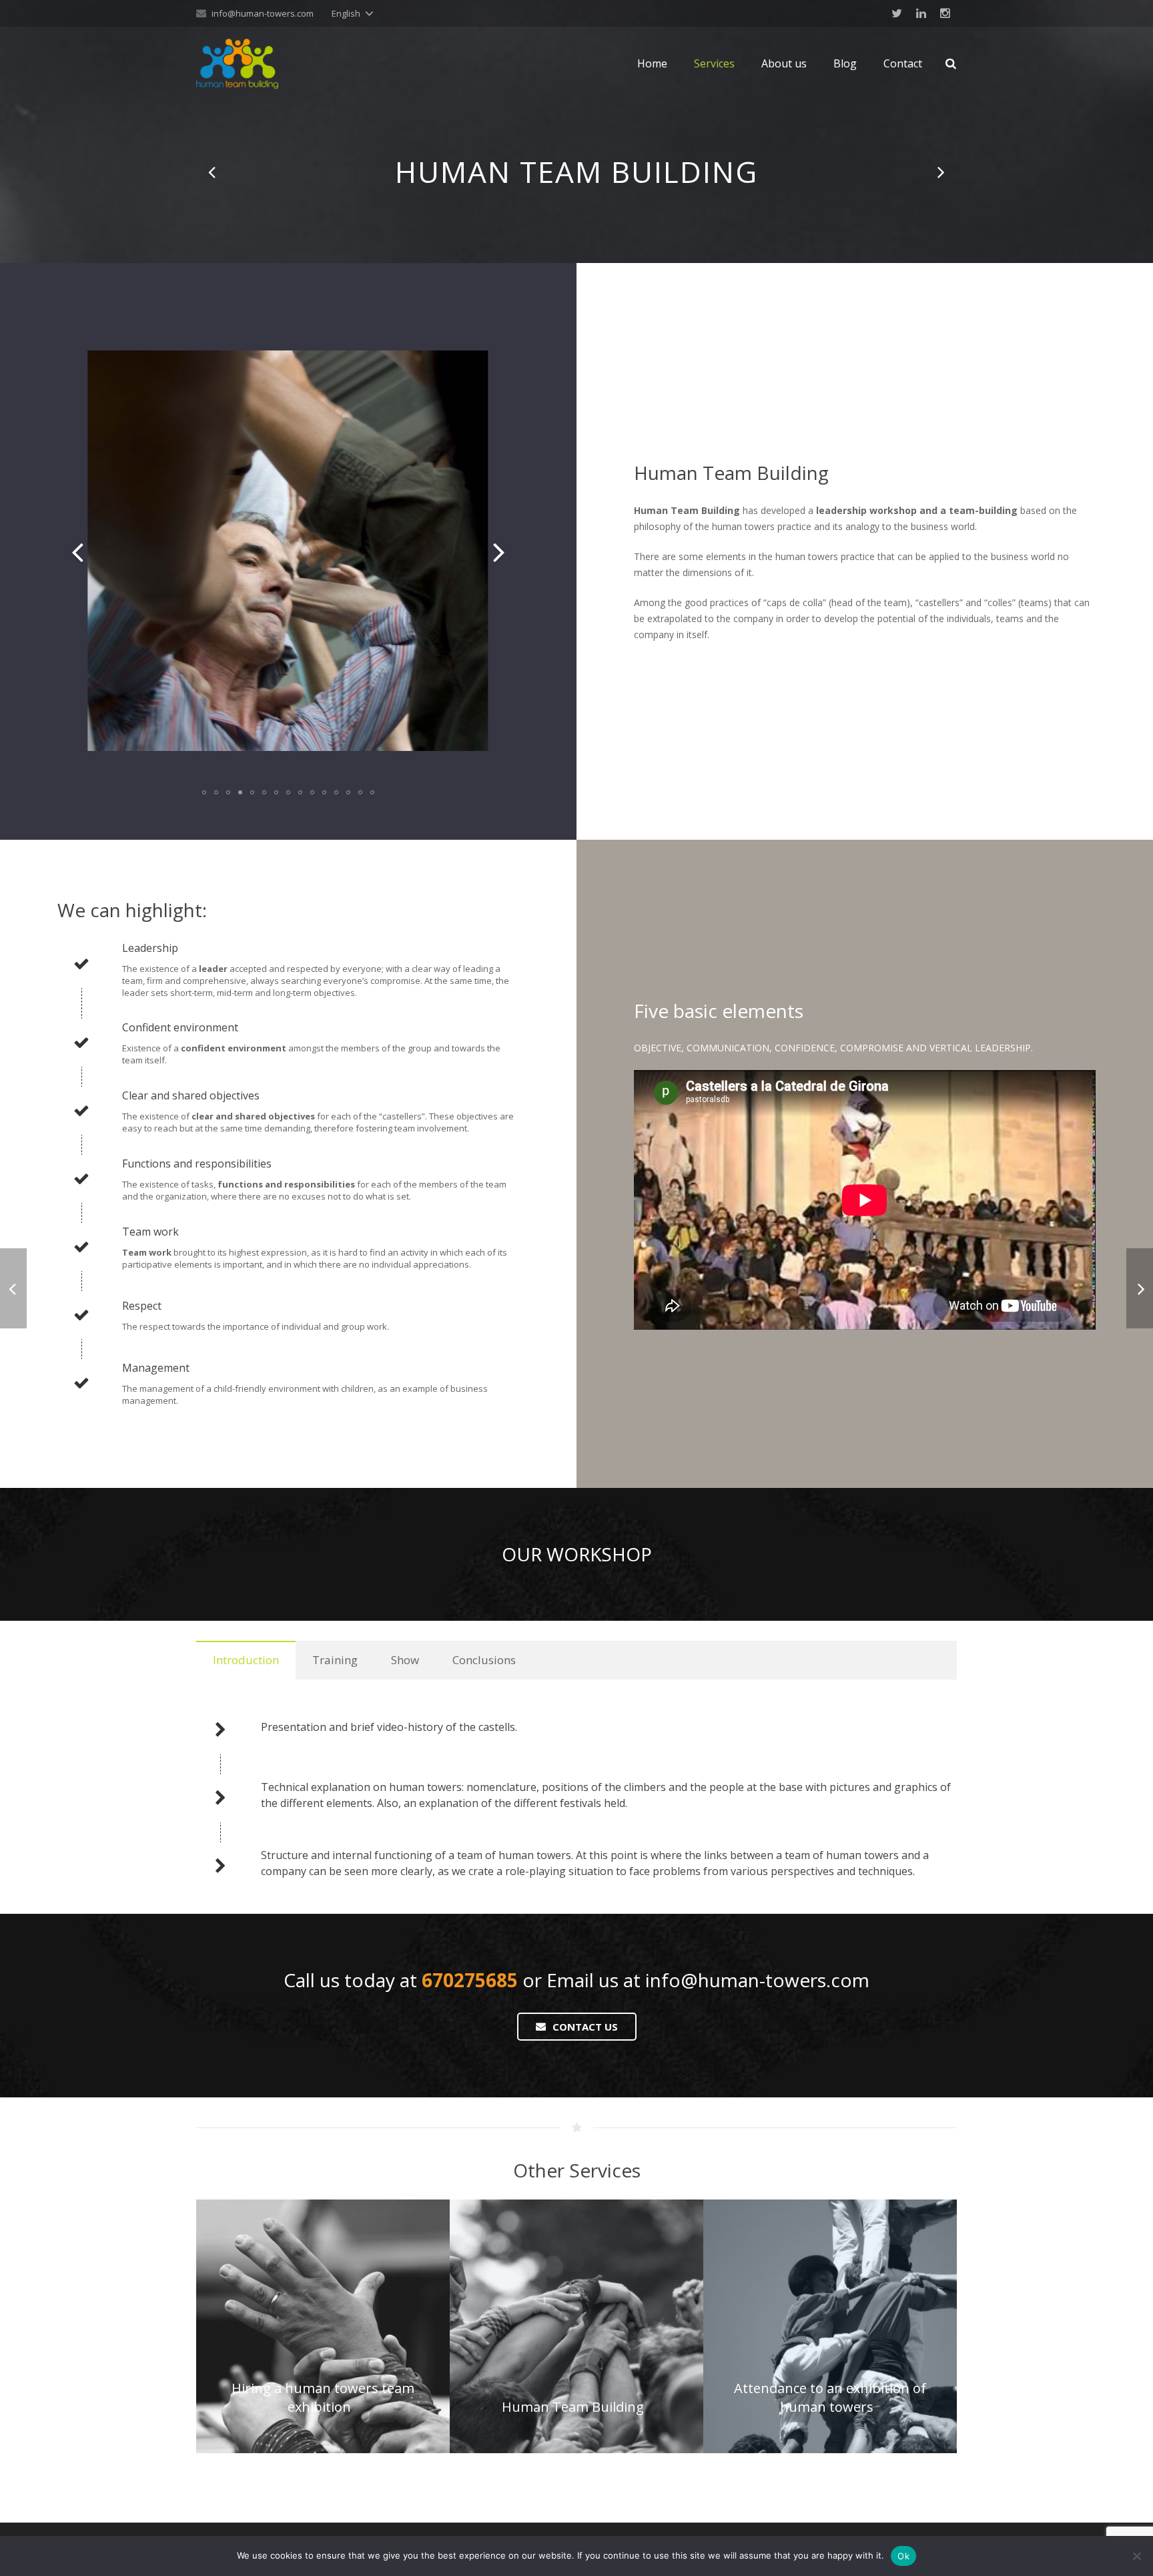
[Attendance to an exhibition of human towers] (940, 172)
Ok (903, 2556)
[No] (1136, 2556)
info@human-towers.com (263, 13)
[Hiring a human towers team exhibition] (213, 172)
